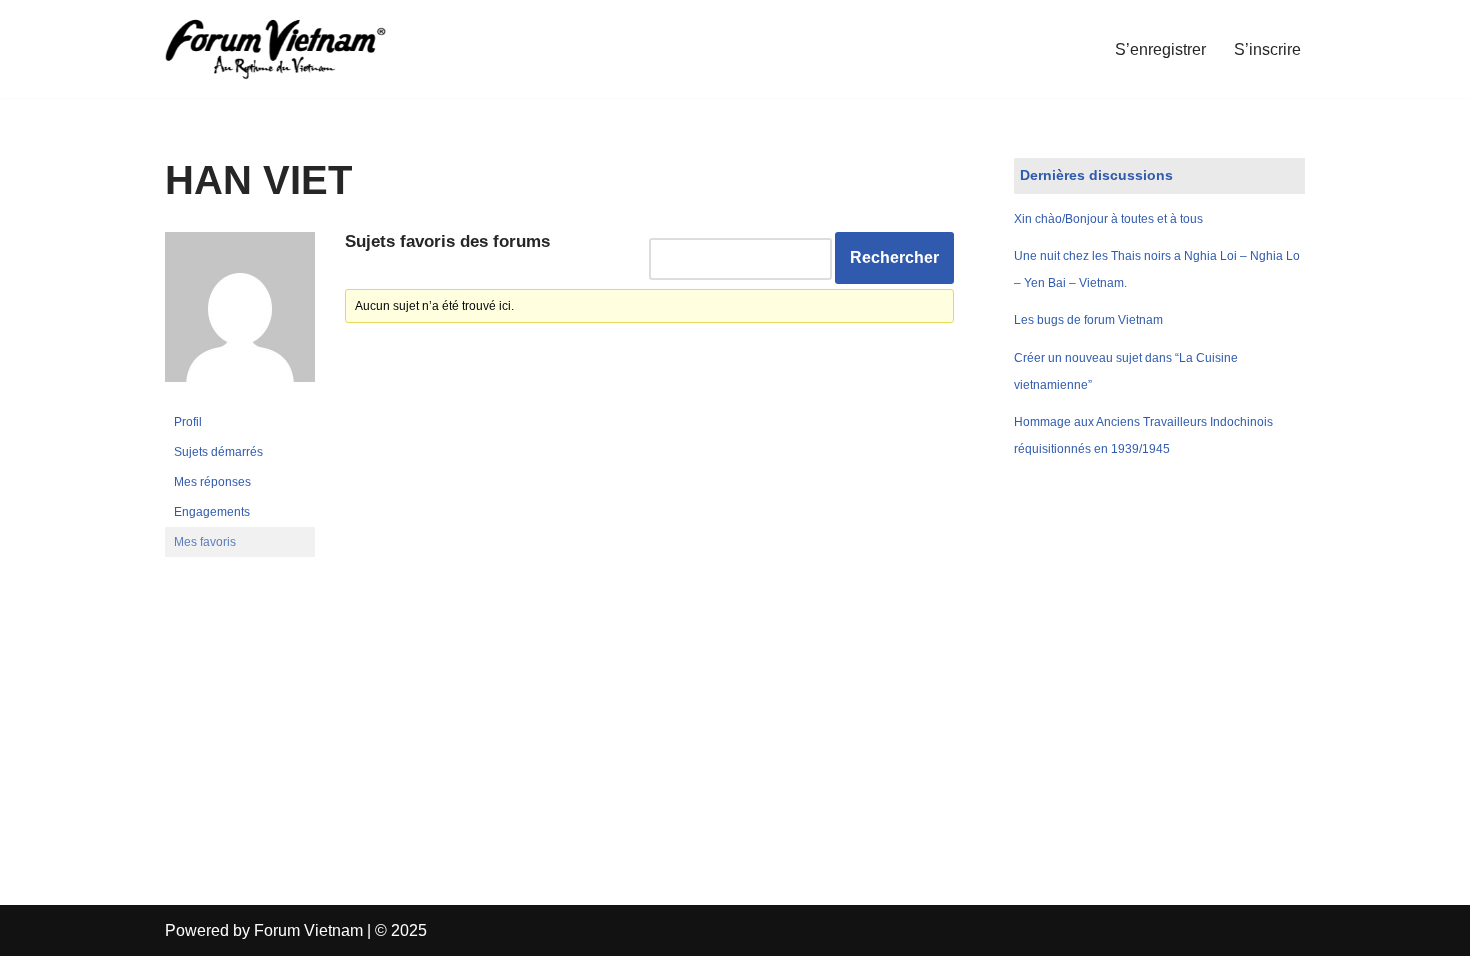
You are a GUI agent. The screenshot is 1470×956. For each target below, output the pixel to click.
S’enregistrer (1160, 49)
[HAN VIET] (240, 398)
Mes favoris (205, 542)
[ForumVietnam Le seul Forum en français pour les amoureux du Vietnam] (290, 49)
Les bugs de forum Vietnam (1088, 320)
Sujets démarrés (218, 452)
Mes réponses (212, 482)
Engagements (212, 512)
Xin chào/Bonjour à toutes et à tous (1108, 219)
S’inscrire (1267, 49)
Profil (188, 422)
